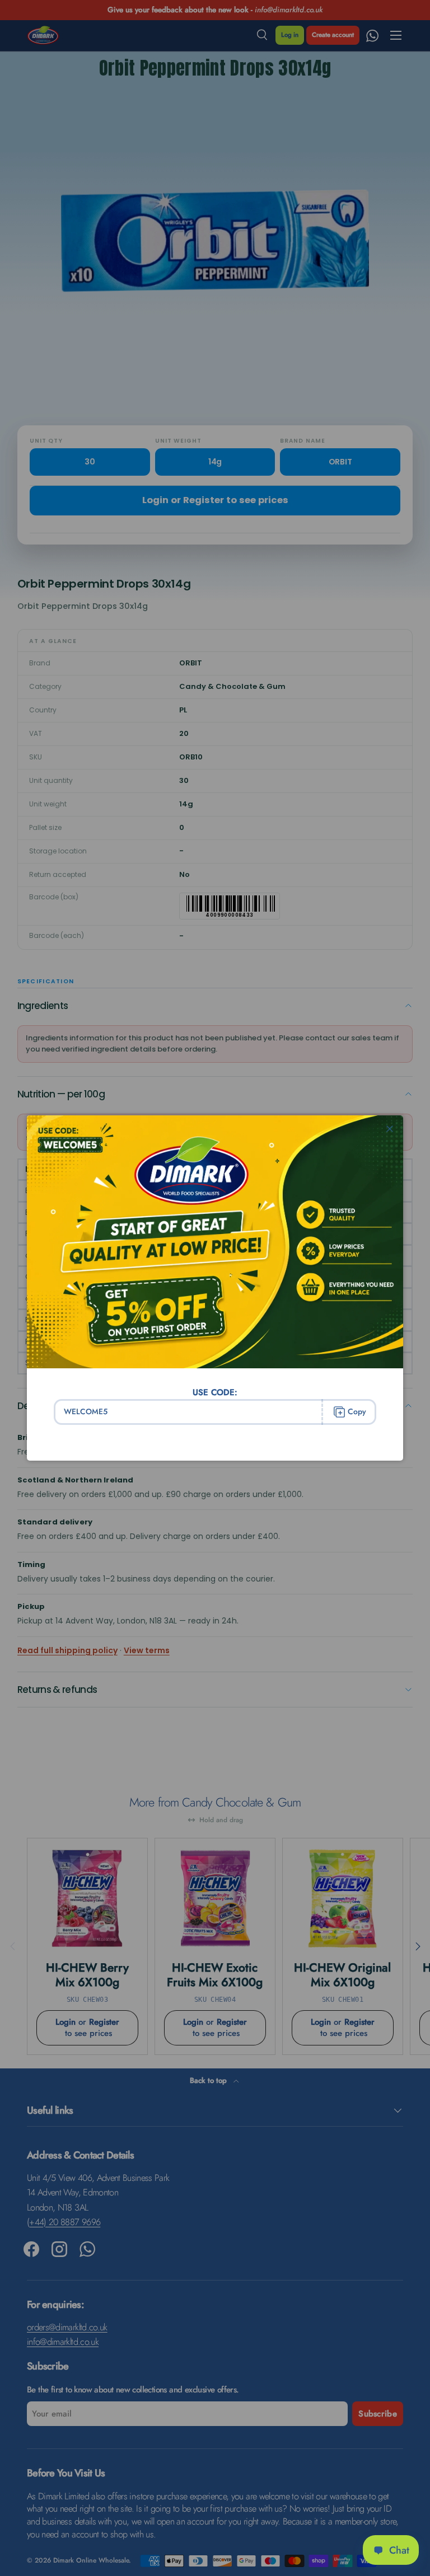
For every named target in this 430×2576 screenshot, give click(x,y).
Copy (357, 1411)
